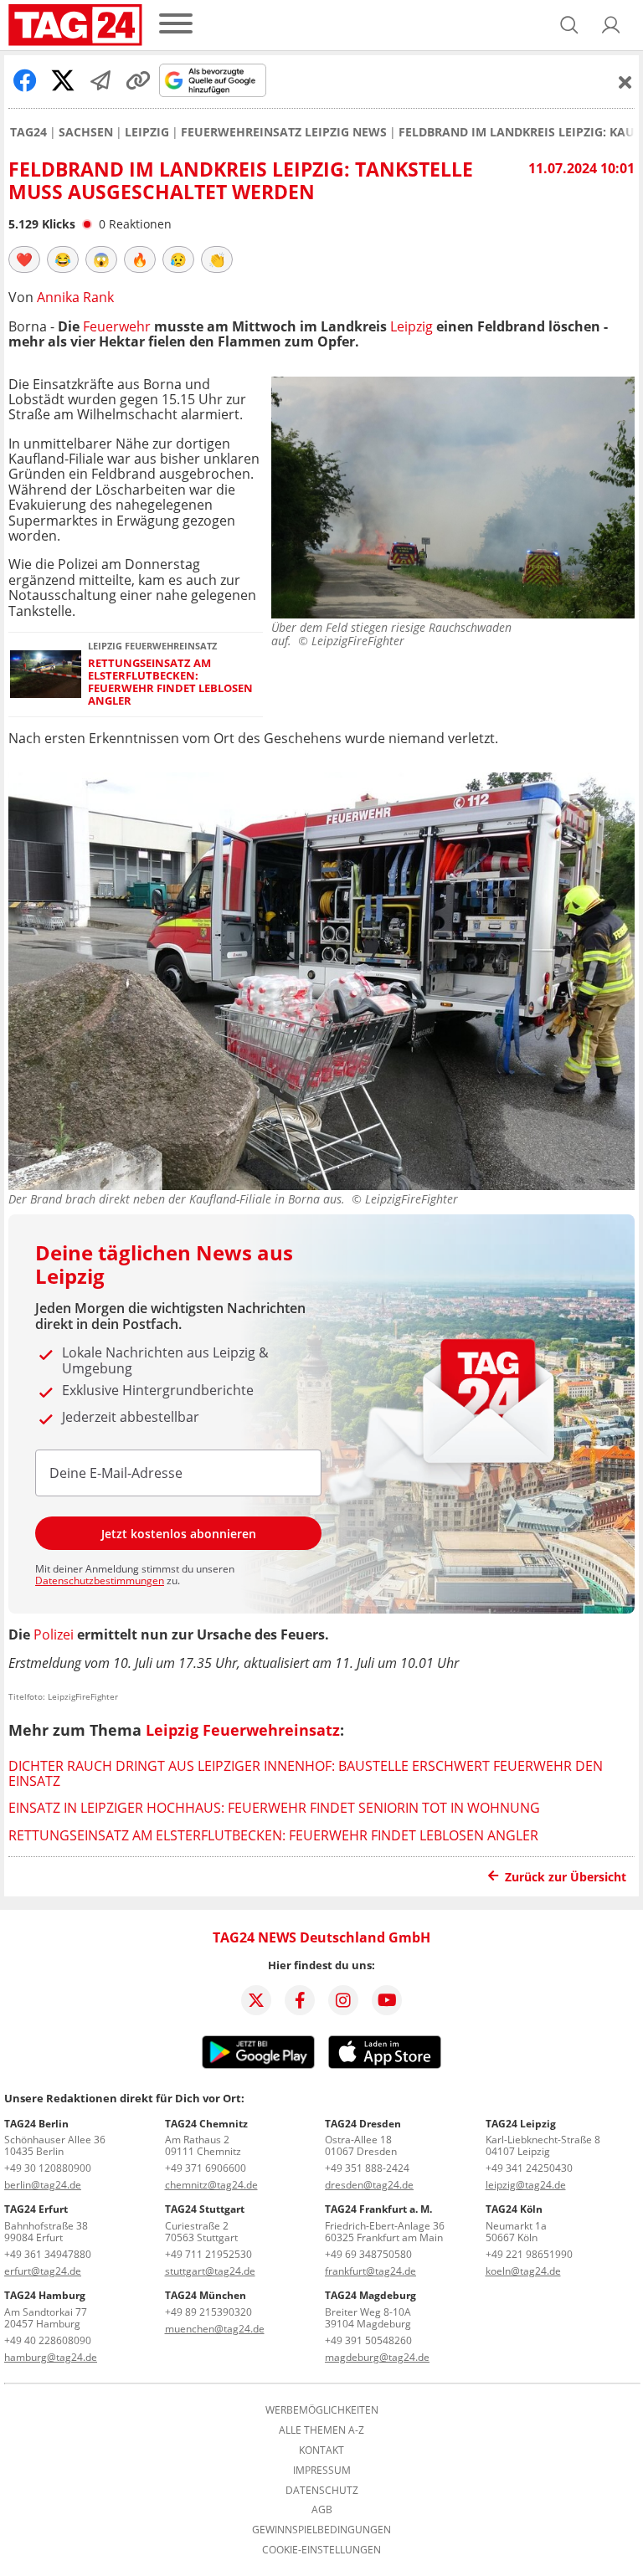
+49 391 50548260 (368, 2340)
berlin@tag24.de (43, 2185)
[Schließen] (625, 82)
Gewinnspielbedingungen (321, 2530)
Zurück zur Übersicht (566, 1877)
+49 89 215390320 (208, 2312)
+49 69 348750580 (368, 2254)
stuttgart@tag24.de (210, 2271)
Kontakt (321, 2450)
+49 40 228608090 (48, 2340)
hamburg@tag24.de (51, 2357)
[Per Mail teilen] (100, 80)
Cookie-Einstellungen (321, 2550)
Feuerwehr (117, 326)
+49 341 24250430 (529, 2168)
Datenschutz (322, 2491)
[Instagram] (343, 2000)
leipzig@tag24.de (526, 2185)
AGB (322, 2510)
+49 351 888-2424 (367, 2168)
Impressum (322, 2471)
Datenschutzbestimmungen (100, 1580)
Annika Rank (75, 297)
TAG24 (28, 132)
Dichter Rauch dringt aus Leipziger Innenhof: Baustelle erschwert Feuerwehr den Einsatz (306, 1773)
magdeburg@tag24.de (377, 2357)
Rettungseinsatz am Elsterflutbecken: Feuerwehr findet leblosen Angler (170, 682)
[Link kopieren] (138, 80)
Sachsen (86, 132)
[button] (611, 25)
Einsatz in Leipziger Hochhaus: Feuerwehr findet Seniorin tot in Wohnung (274, 1808)
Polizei (54, 1634)
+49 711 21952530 (208, 2254)
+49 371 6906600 (206, 2168)
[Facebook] (300, 2000)
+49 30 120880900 (48, 2168)
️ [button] (24, 259)
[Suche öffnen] (569, 25)
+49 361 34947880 (48, 2254)
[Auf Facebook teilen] (25, 80)
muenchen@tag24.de (215, 2329)
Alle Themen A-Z (321, 2430)
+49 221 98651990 (529, 2254)
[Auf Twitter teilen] (63, 80)
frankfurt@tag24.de (370, 2271)
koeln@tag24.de (523, 2271)
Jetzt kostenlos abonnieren (179, 1534)
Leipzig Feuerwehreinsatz (243, 1730)
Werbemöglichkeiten (322, 2410)
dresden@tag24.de (369, 2185)
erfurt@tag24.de (43, 2271)
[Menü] (176, 25)
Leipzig (147, 132)
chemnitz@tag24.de (211, 2185)
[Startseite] (75, 25)
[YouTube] (387, 2000)
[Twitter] (256, 2000)
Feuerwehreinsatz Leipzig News (284, 132)
